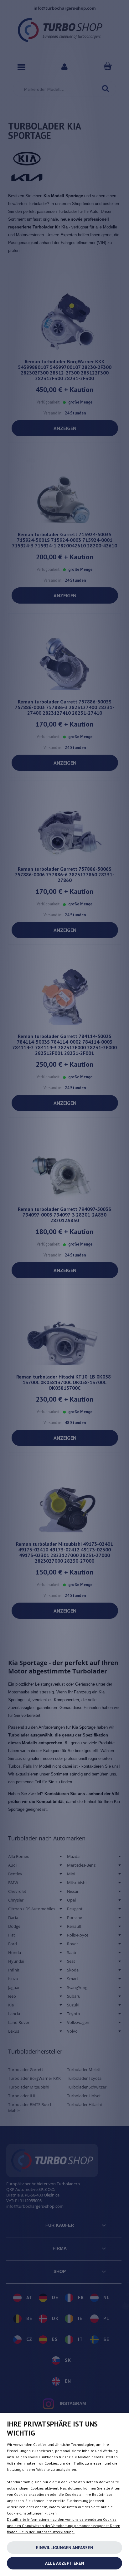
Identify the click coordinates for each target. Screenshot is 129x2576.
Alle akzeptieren (65, 2563)
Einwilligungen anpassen (65, 2548)
